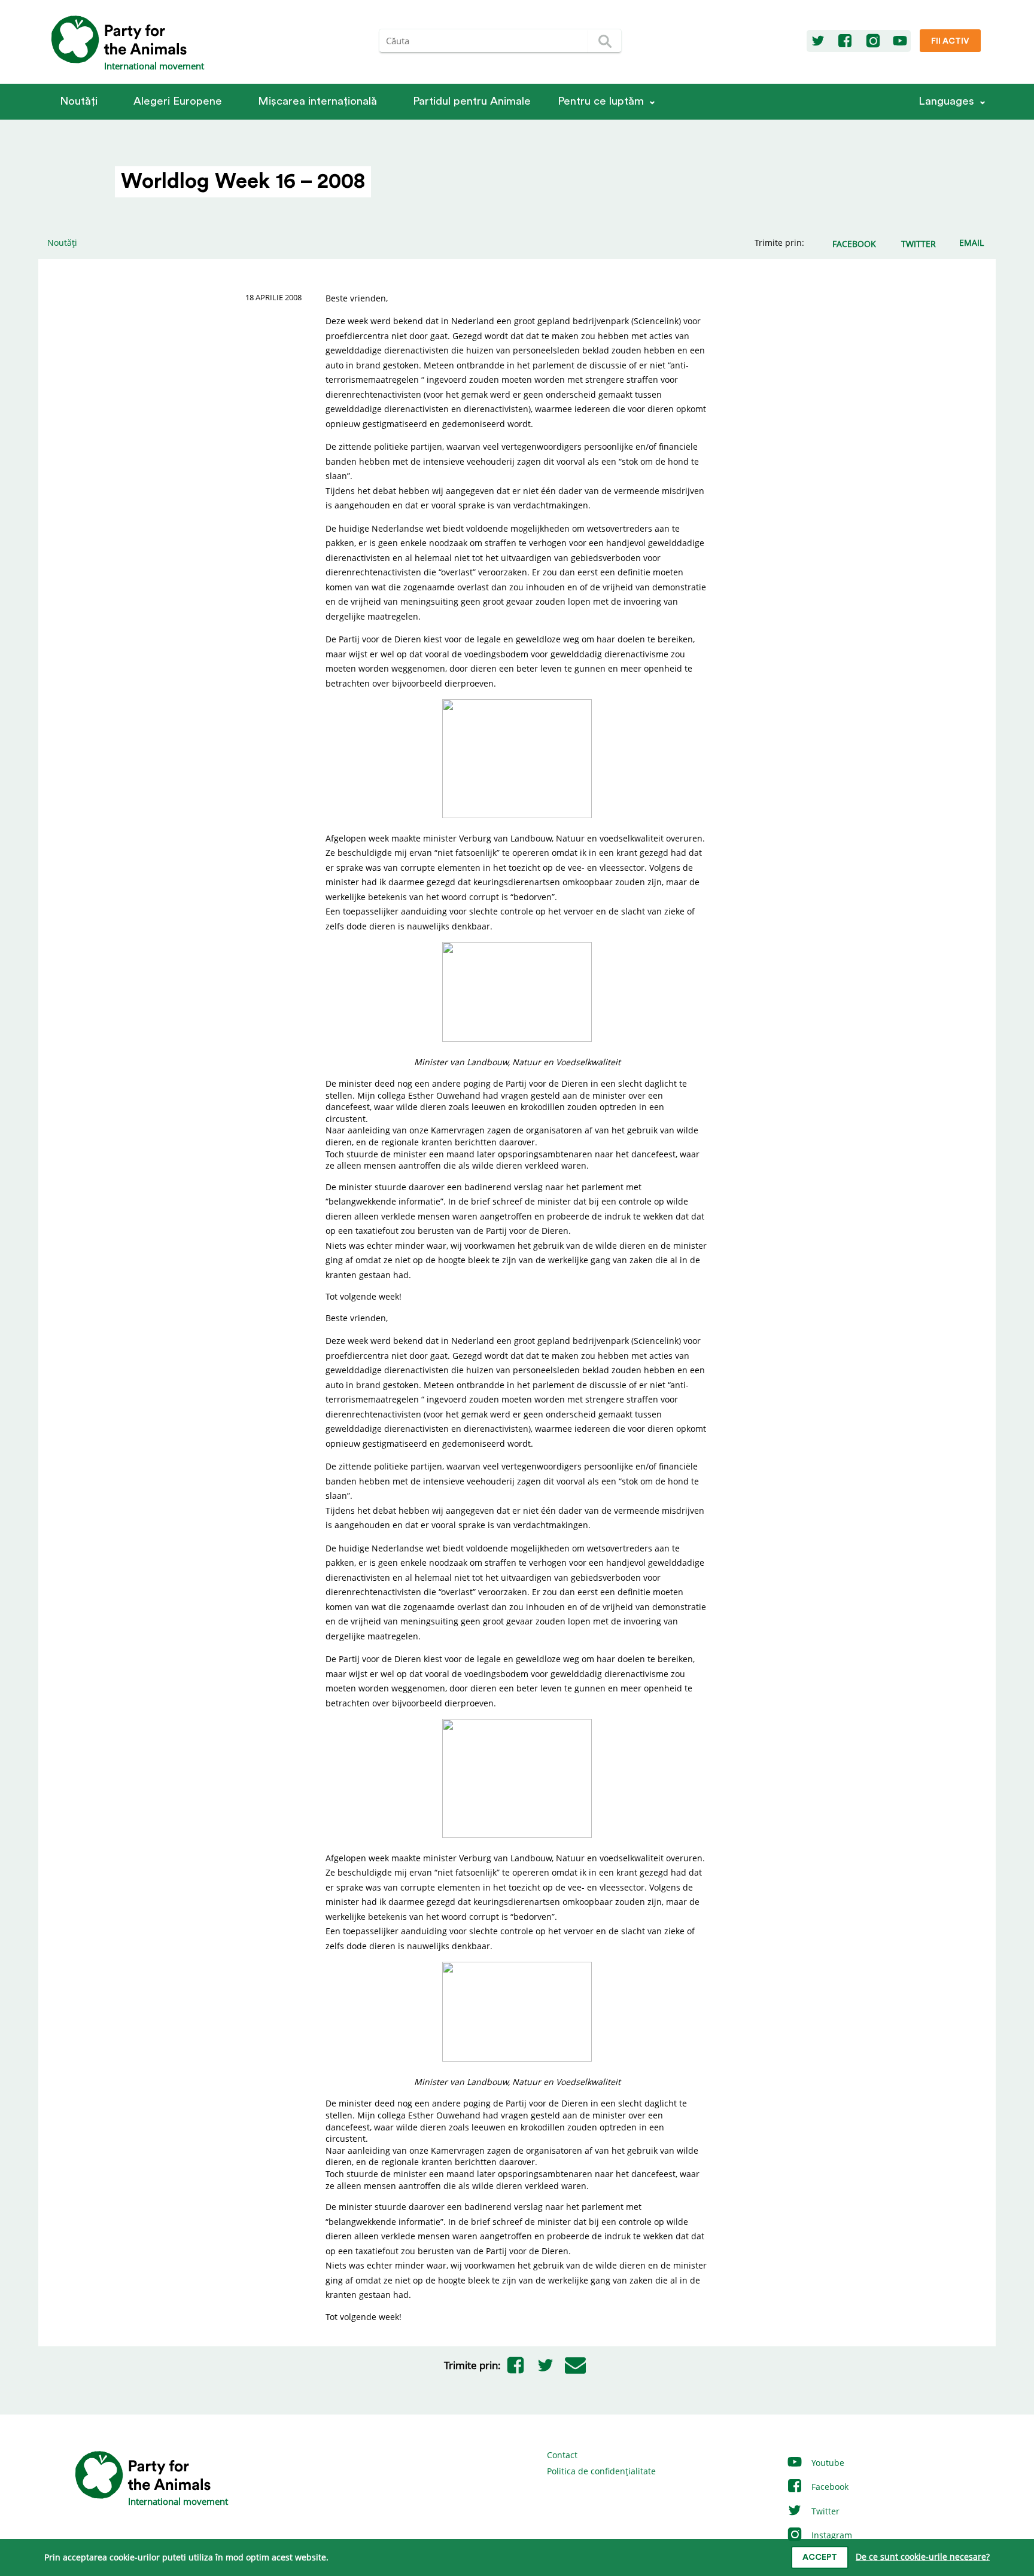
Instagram (831, 2535)
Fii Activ (950, 41)
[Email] (576, 2365)
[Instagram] (873, 41)
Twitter (824, 2511)
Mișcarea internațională (317, 101)
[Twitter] (818, 41)
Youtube (827, 2463)
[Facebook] (845, 41)
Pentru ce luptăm (601, 101)
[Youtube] (900, 41)
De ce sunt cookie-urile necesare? (923, 2557)
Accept (820, 2557)
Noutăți (79, 101)
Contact (562, 2455)
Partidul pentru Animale (472, 101)
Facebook (829, 2487)
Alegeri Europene (178, 101)
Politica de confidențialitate (601, 2471)
